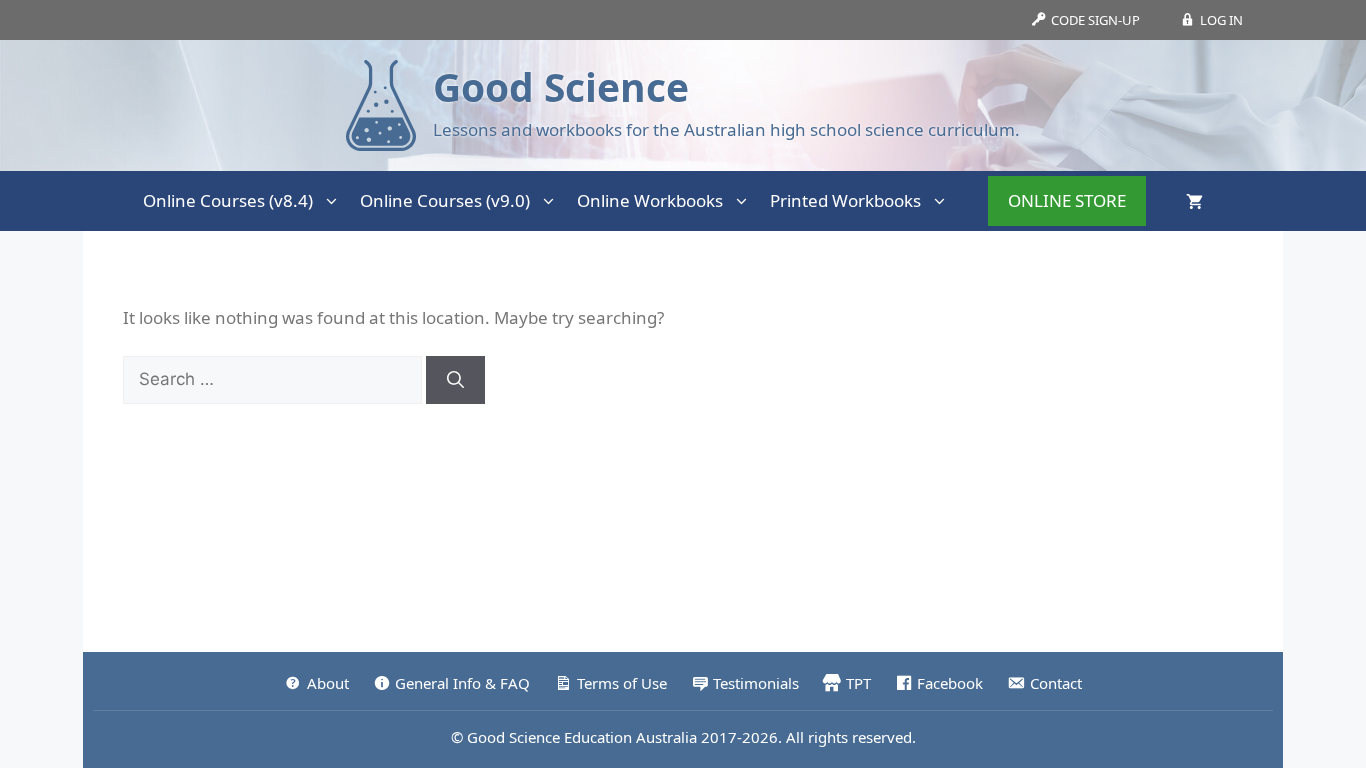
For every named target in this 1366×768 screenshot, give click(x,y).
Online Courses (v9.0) (445, 200)
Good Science (561, 86)
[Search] (455, 380)
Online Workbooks (650, 200)
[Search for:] (274, 378)
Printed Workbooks (845, 200)
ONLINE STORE (1067, 200)
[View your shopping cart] (1194, 201)
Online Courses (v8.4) (228, 200)
